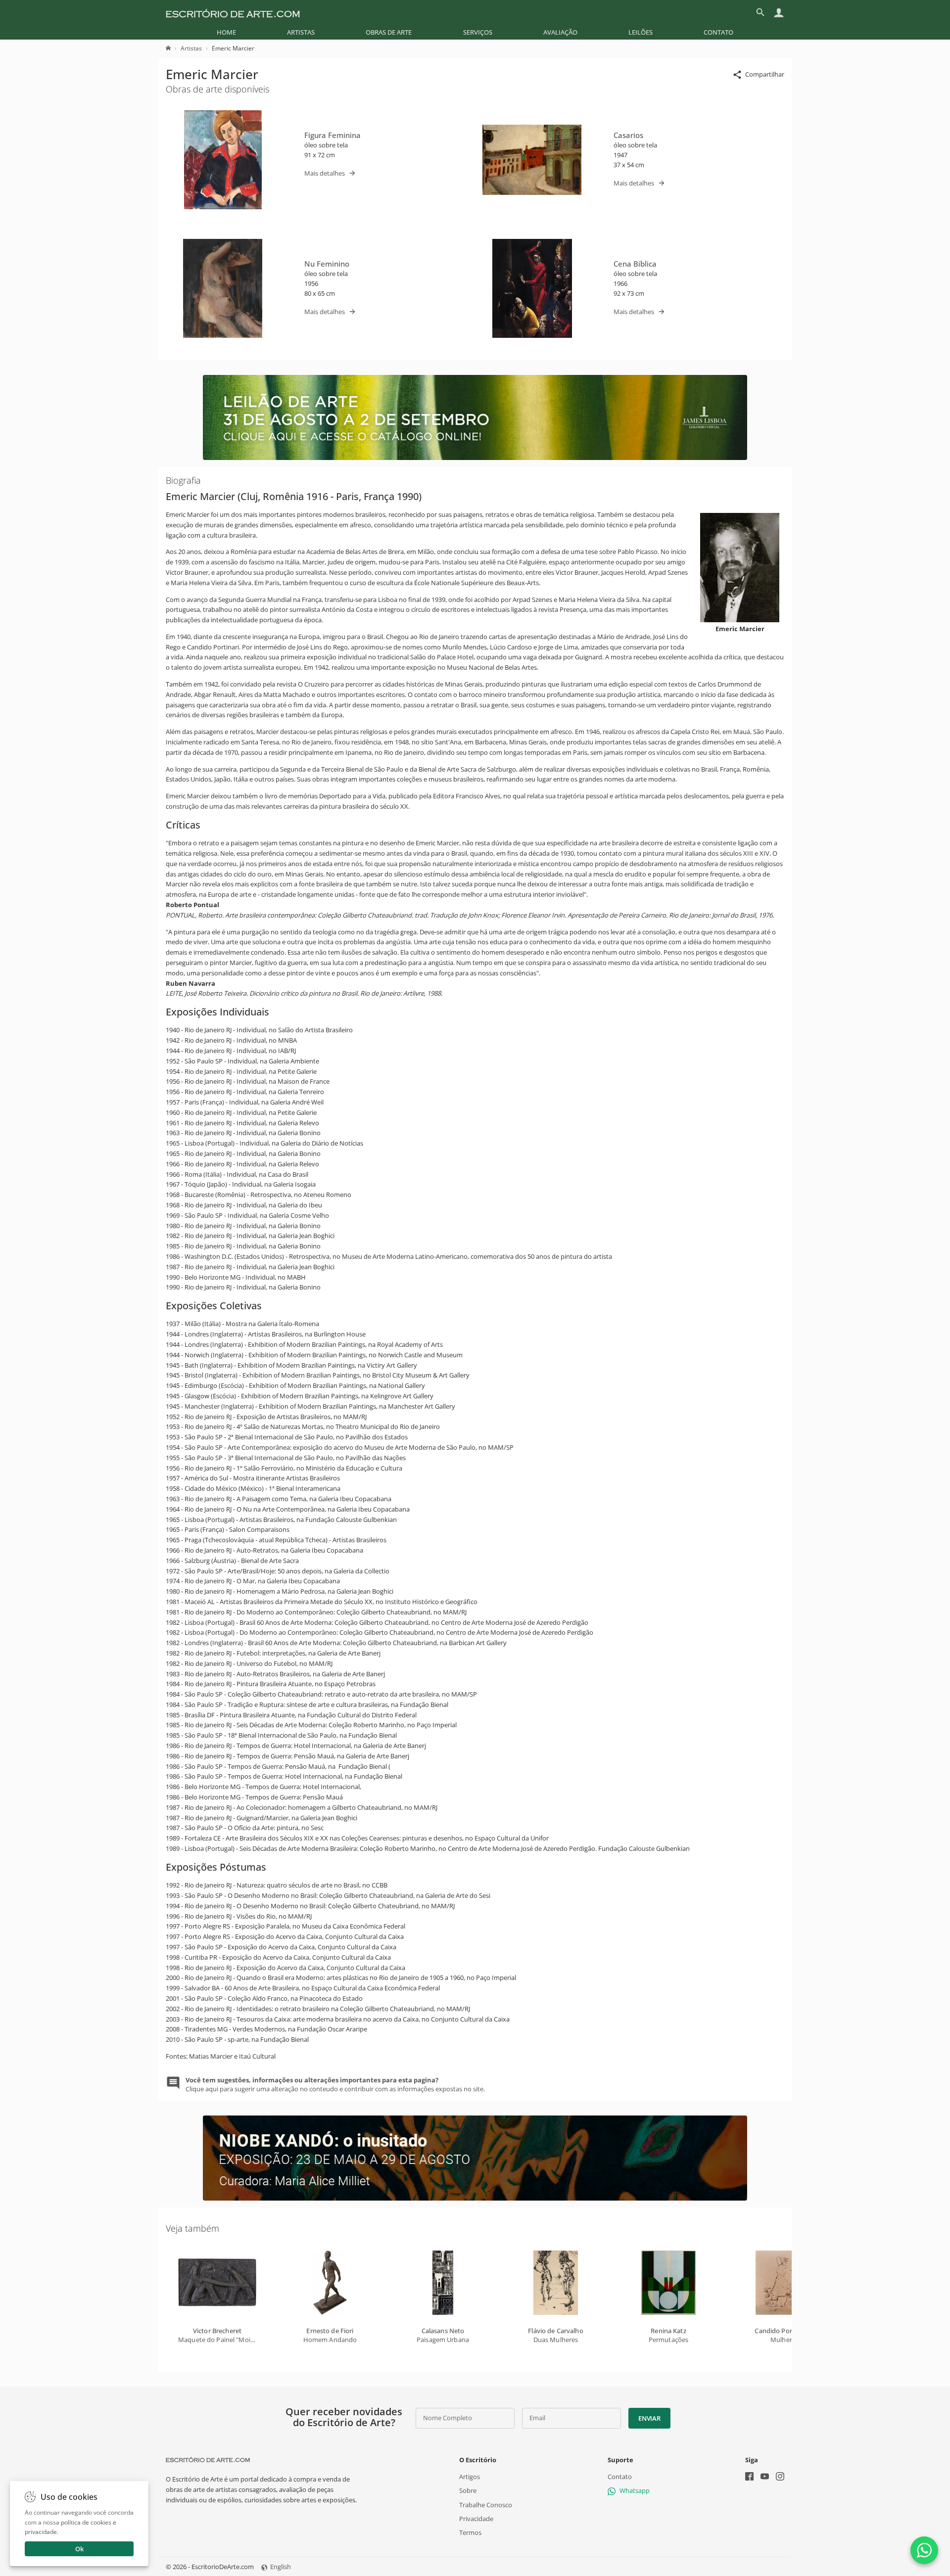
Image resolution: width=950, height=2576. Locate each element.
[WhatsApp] (924, 2550)
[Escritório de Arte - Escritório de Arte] (208, 2460)
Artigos (470, 2477)
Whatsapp (635, 2490)
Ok (79, 2549)
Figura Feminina (332, 135)
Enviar (649, 2418)
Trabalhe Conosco (486, 2504)
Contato (718, 32)
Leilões (641, 32)
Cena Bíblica (635, 264)
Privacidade (476, 2518)
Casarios (628, 135)
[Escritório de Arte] (233, 12)
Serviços (478, 32)
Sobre (468, 2490)
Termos (470, 2532)
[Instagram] (780, 2477)
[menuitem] (226, 32)
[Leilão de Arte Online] (475, 458)
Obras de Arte (389, 32)
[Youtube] (765, 2477)
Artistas (301, 32)
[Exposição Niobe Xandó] (475, 2198)
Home (226, 32)
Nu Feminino (327, 264)
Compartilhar (765, 74)
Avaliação (560, 32)
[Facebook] (749, 2477)
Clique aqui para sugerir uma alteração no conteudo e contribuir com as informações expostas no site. (335, 2084)
